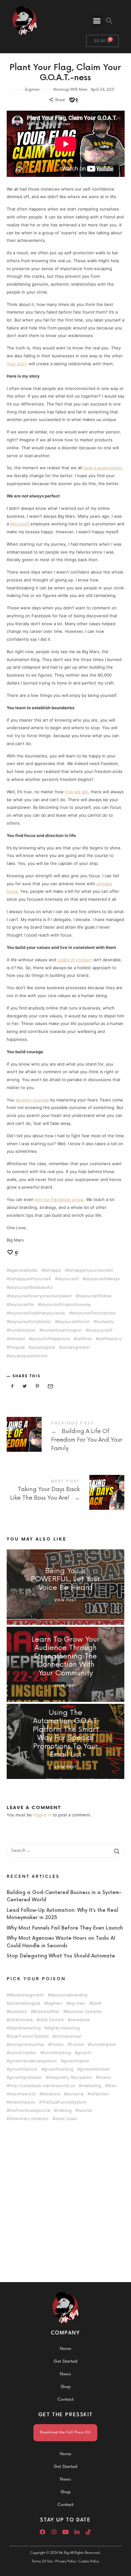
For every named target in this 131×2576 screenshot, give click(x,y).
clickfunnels (21, 2019)
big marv (77, 2003)
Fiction (57, 2044)
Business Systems (84, 2011)
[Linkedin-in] (77, 2532)
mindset (17, 1339)
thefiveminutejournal (30, 2110)
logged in (42, 1815)
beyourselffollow (95, 1296)
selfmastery (110, 1339)
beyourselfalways (103, 1279)
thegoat (17, 1347)
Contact (65, 2399)
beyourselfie (22, 1304)
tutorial (85, 2110)
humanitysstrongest (62, 1330)
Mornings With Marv (70, 90)
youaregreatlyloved (28, 1356)
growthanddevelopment (33, 2061)
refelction (100, 2094)
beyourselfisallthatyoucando (37, 1313)
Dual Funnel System (29, 2036)
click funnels (52, 2019)
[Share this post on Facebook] (12, 1386)
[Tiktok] (88, 2532)
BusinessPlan (46, 2011)
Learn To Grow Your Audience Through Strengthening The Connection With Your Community (65, 1657)
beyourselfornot (74, 1322)
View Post (65, 1600)
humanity (105, 1322)
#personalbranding (69, 1995)
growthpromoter (26, 2077)
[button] (97, 21)
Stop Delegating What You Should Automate (61, 1956)
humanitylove (22, 1330)
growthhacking (59, 2069)
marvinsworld (22, 2094)
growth (84, 2052)
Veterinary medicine (29, 2118)
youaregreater (76, 1347)
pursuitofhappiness (51, 1339)
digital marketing (63, 2028)
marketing (91, 2085)
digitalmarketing (25, 2028)
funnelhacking (57, 2052)
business (18, 2011)
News (65, 2374)
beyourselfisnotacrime (94, 1313)
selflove (84, 1339)
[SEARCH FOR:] (66, 1851)
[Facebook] (43, 2532)
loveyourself (100, 1330)
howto (105, 2077)
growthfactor (76, 2061)
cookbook (80, 2019)
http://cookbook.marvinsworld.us (42, 2085)
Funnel (77, 2044)
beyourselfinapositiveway (66, 1304)
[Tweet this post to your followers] (25, 1386)
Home (65, 2349)
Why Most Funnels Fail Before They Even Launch (65, 1928)
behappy (52, 1270)
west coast (66, 2118)
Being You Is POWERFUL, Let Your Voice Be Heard (65, 1580)
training (64, 2110)
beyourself (68, 1279)
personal (75, 2094)
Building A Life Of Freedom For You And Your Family (66, 1438)
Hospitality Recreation (70, 2077)
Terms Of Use (42, 2562)
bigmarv (32, 90)
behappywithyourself (30, 1279)
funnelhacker (103, 2044)
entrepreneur (68, 2036)
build (97, 2003)
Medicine (51, 2094)
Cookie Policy (89, 2562)
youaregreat (43, 1347)
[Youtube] (65, 2532)
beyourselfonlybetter (30, 1322)
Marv (112, 2085)
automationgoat (25, 2003)
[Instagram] (54, 2532)
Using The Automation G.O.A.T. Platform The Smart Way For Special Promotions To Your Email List (65, 1734)
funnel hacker (23, 2052)
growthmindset (95, 2069)
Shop (65, 2387)
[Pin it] (38, 1386)
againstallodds (23, 1270)
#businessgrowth (27, 1995)
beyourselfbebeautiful (31, 1287)
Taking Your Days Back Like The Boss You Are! (66, 1491)
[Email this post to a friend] (50, 1386)
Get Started (65, 2361)
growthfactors (23, 2069)
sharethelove (22, 2102)
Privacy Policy (66, 2562)
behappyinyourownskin (90, 1270)
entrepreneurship (27, 2044)
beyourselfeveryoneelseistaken (41, 1296)
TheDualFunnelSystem (64, 2102)
